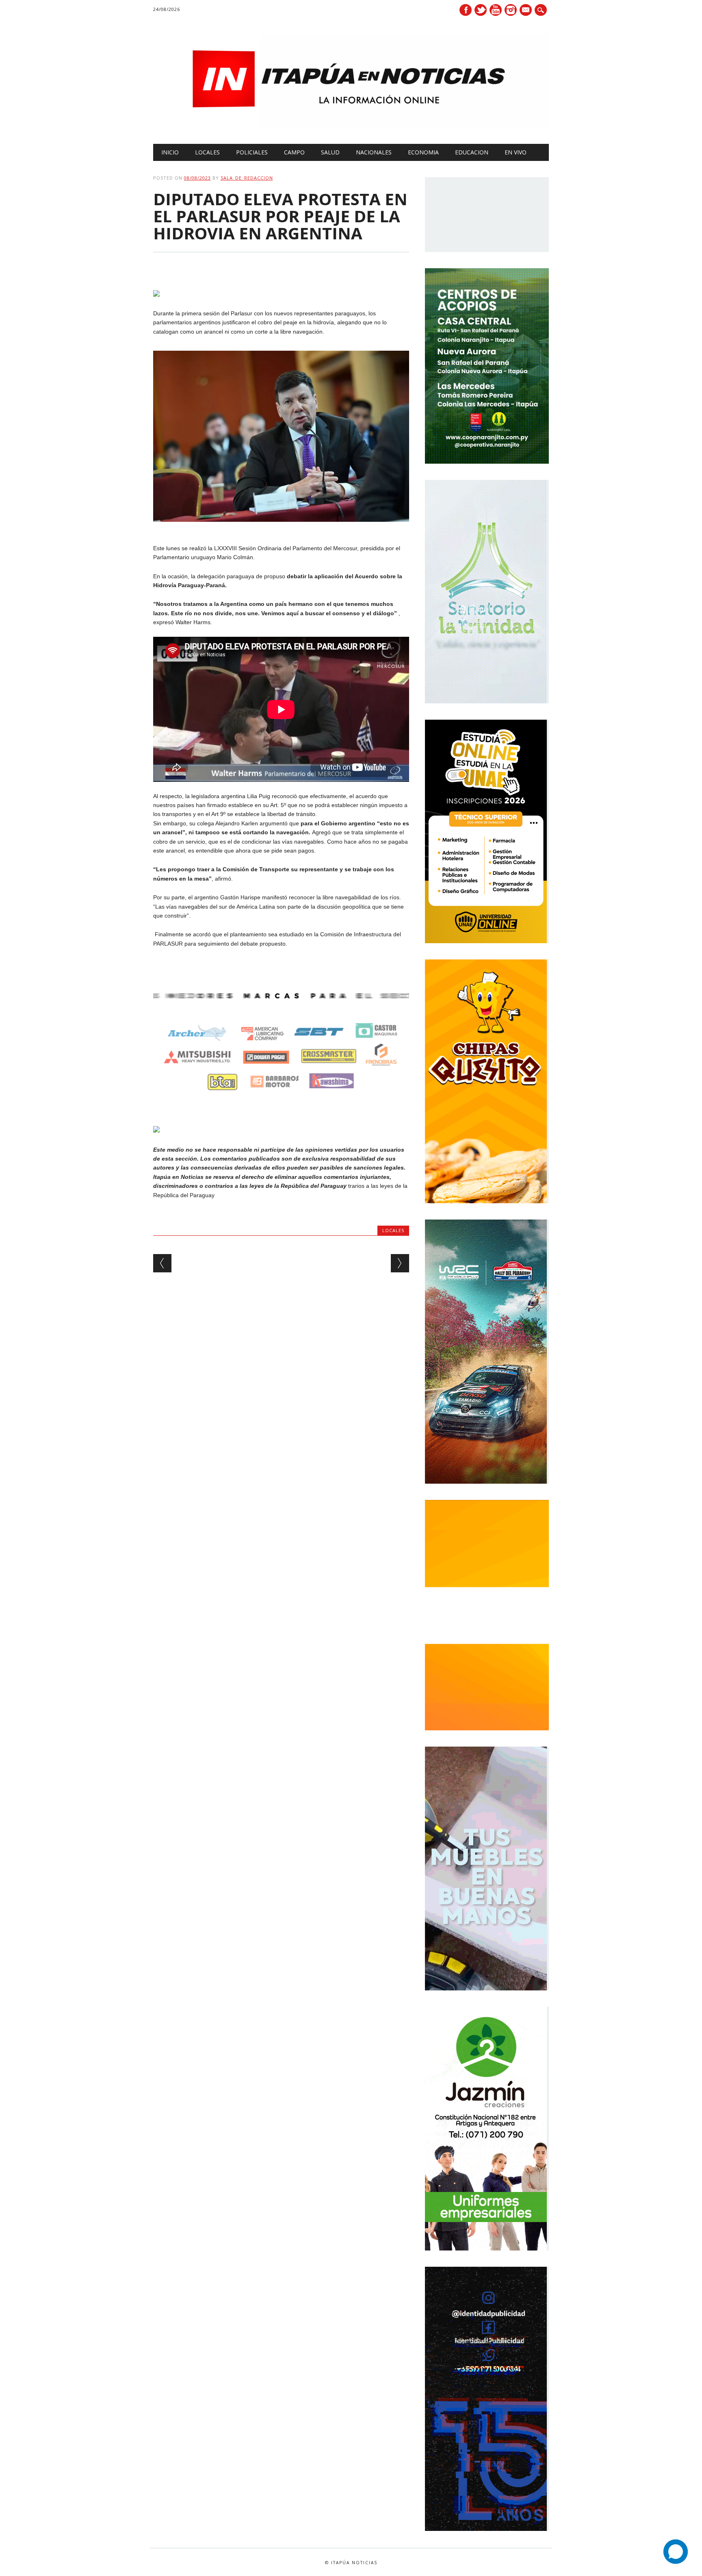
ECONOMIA (423, 152)
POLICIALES (252, 152)
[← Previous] (162, 1263)
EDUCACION (472, 152)
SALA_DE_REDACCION (247, 178)
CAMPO (294, 152)
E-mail (526, 11)
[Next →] (400, 1263)
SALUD (330, 152)
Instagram (511, 10)
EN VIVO (516, 152)
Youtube (496, 10)
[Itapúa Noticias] (351, 127)
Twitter (481, 10)
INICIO (170, 152)
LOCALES (207, 152)
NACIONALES (374, 152)
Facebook (466, 10)
